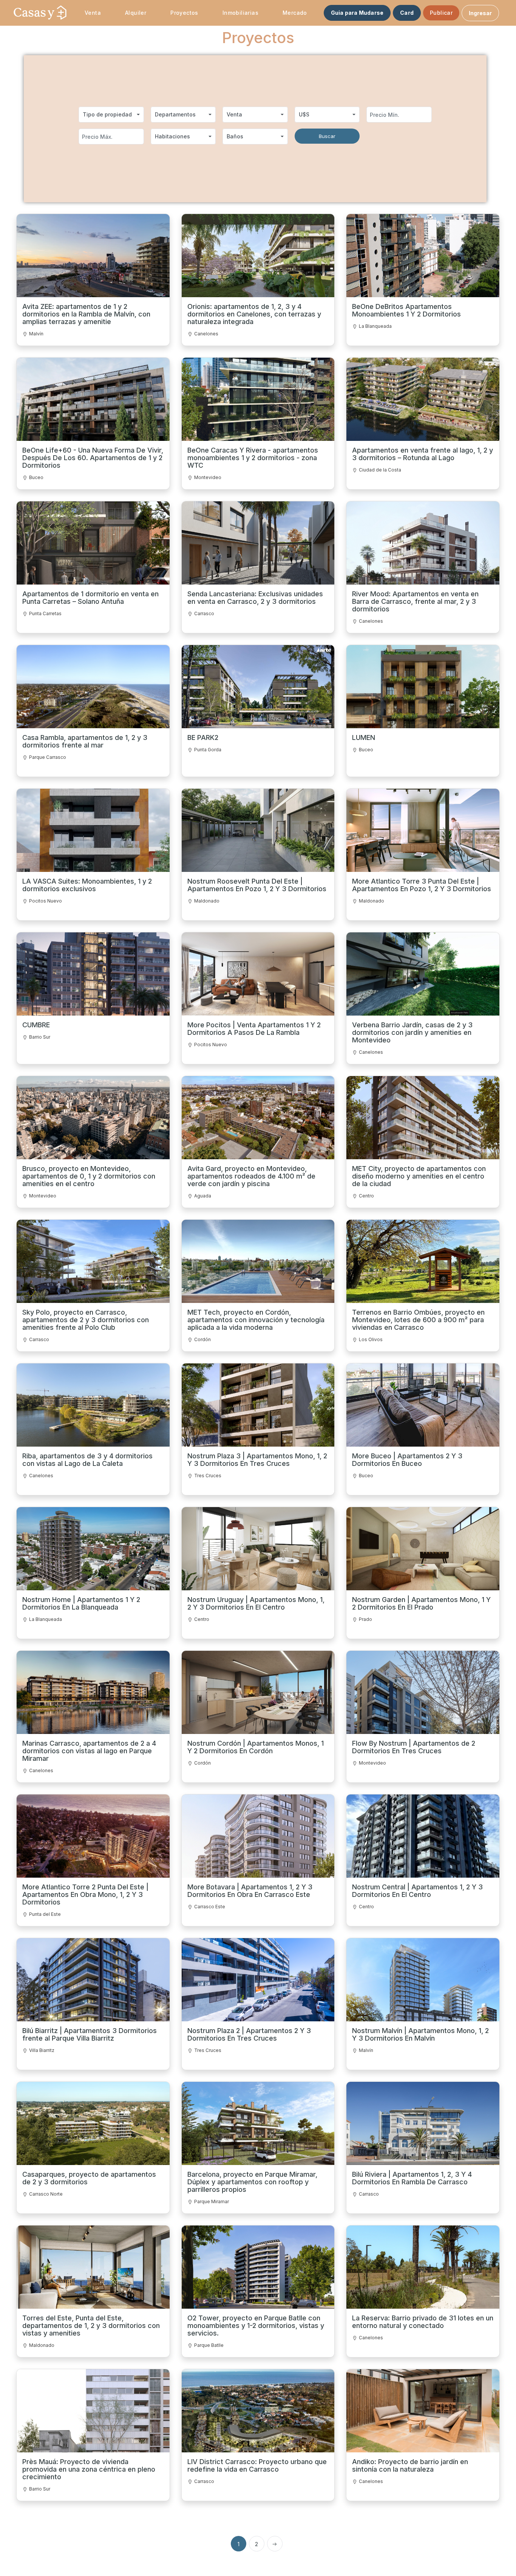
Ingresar (480, 13)
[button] (111, 115)
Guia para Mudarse (357, 13)
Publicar (441, 13)
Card (407, 13)
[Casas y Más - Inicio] (40, 13)
